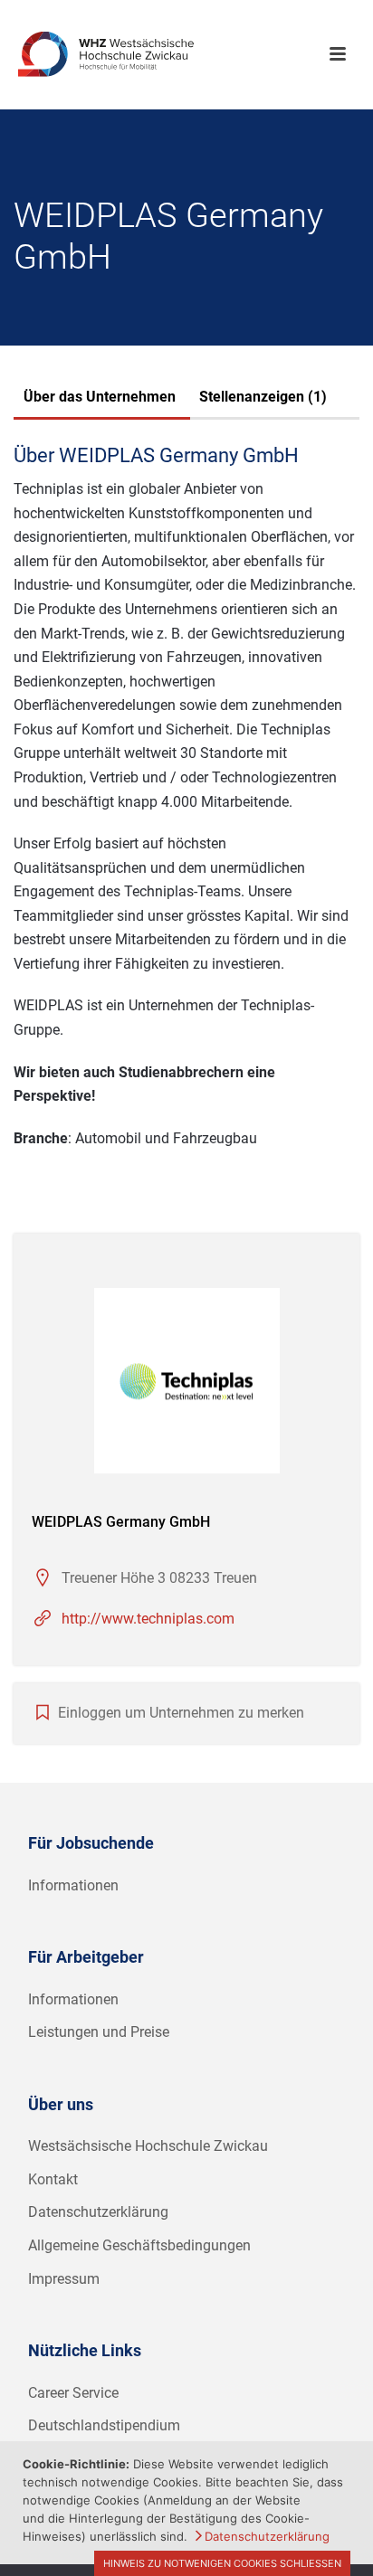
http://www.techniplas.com (148, 1619)
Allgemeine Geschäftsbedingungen (139, 2245)
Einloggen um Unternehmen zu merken (181, 1713)
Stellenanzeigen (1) (263, 397)
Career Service (73, 2393)
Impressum (64, 2279)
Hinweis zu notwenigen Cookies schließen (222, 2563)
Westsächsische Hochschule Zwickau (148, 2146)
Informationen (73, 1885)
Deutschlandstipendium (104, 2425)
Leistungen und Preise (99, 2032)
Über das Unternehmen (100, 397)
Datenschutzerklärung (98, 2212)
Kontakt (53, 2179)
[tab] (100, 399)
